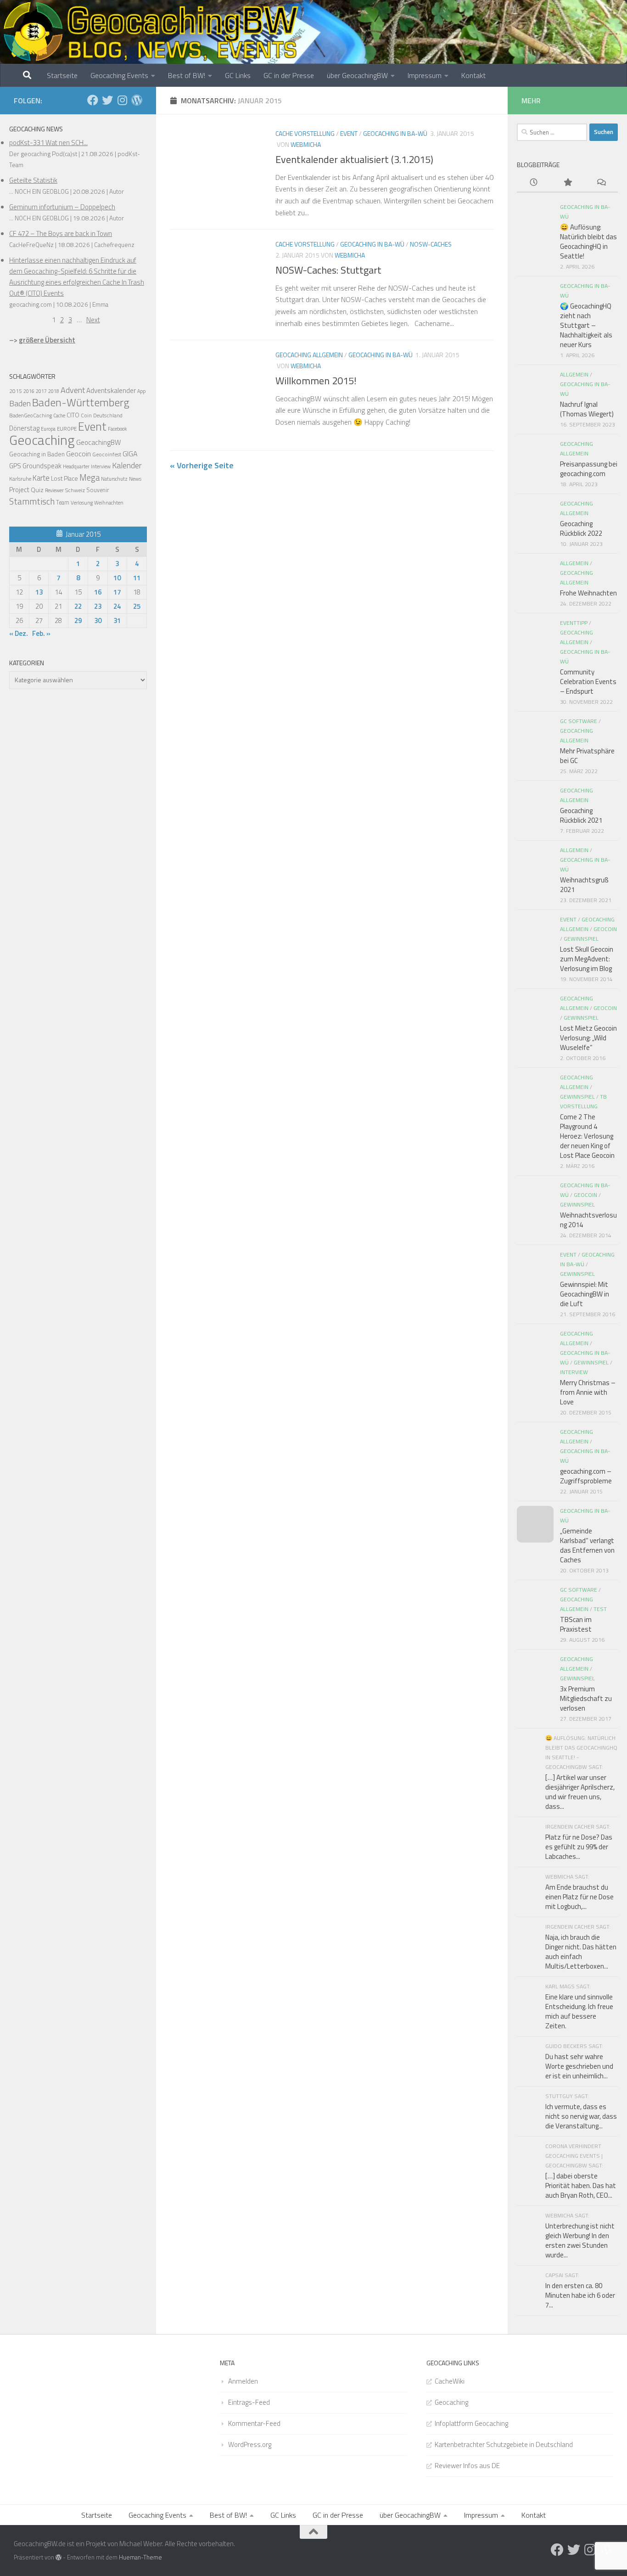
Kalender (127, 465)
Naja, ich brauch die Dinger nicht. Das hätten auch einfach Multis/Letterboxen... (581, 1952)
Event (349, 133)
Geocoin (78, 454)
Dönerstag (24, 428)
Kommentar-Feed (254, 2423)
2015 (16, 391)
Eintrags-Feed (249, 2402)
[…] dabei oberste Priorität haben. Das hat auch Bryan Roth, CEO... (581, 2186)
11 (137, 578)
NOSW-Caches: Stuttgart (328, 270)
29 (78, 620)
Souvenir (98, 490)
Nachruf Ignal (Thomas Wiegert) (587, 409)
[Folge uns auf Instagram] (122, 100)
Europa (48, 429)
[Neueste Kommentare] (601, 183)
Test (600, 1609)
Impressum (425, 75)
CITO (73, 415)
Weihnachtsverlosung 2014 (588, 1220)
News (135, 479)
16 (98, 592)
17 (117, 592)
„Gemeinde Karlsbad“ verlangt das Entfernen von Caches (587, 1545)
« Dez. (19, 633)
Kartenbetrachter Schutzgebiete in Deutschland (504, 2444)
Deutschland (108, 415)
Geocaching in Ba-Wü (395, 133)
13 (39, 592)
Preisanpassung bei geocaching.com (589, 469)
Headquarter (76, 466)
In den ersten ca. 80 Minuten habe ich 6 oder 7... (580, 2295)
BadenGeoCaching (31, 415)
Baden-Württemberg (81, 402)
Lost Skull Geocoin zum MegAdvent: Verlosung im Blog (587, 959)
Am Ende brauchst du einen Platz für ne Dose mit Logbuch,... (579, 1897)
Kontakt (473, 75)
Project (19, 490)
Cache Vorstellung (305, 133)
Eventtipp (574, 623)
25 (137, 606)
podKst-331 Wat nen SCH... (48, 143)
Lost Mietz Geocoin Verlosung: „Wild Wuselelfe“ (588, 1038)
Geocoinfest (107, 454)
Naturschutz (114, 479)
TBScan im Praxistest (576, 1624)
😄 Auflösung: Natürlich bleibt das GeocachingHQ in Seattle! (588, 241)
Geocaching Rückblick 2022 (581, 528)
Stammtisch (32, 501)
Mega (90, 477)
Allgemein (574, 374)
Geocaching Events (119, 75)
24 (117, 606)
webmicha (306, 144)
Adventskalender (111, 390)
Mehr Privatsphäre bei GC (587, 756)
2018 (54, 391)
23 (98, 606)
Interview (101, 466)
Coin (86, 415)
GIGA (130, 454)
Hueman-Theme (140, 2557)
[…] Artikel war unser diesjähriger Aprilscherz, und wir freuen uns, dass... (580, 1792)
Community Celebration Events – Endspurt (588, 682)
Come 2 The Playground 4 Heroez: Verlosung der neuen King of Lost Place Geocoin (587, 1136)
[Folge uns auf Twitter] (107, 100)
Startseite (62, 75)
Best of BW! (187, 75)
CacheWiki (450, 2381)
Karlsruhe (20, 479)
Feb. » (41, 633)
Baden (20, 403)
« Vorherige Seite (202, 465)
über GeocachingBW (357, 75)
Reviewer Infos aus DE (467, 2466)
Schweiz (75, 490)
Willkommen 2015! (316, 381)
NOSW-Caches (431, 244)
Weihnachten (109, 503)
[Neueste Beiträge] (534, 183)
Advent (73, 390)
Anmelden (243, 2381)
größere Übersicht (47, 340)
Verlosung (82, 502)
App (141, 391)
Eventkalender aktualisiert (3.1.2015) (354, 159)
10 (117, 578)
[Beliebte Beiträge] (567, 183)
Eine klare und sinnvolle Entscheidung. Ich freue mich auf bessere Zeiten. (579, 2011)
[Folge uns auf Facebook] (93, 100)
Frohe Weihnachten (588, 593)
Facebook (117, 429)
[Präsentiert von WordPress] (59, 2557)
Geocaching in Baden (37, 454)
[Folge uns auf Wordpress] (137, 100)
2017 (41, 391)
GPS (15, 466)
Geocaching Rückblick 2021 (581, 815)
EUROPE (67, 429)
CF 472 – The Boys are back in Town (61, 233)
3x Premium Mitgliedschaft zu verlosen (586, 1698)
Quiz (37, 490)
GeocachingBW (98, 442)
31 (117, 620)
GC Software (579, 721)
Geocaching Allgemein (309, 355)
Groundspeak (42, 466)
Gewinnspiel (581, 939)
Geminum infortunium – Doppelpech (62, 207)
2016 (29, 391)
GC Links (238, 75)
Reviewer (54, 490)
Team (63, 502)
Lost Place (64, 478)
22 (78, 606)
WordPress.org (250, 2444)
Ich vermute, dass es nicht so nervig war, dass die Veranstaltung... (581, 2116)
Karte (41, 478)
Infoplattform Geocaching (471, 2423)
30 (98, 620)
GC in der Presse (289, 75)
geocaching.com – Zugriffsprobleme (586, 1476)
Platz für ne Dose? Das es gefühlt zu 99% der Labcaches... (579, 1847)
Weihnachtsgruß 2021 (584, 885)
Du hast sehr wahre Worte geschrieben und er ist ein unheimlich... (579, 2066)
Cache (59, 415)
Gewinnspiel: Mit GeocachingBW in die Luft (585, 1294)
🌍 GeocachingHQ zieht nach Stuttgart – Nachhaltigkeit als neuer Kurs (586, 325)
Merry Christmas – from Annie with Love (588, 1392)
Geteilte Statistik (33, 180)
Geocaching (42, 440)
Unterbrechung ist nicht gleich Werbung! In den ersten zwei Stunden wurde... (580, 2240)
